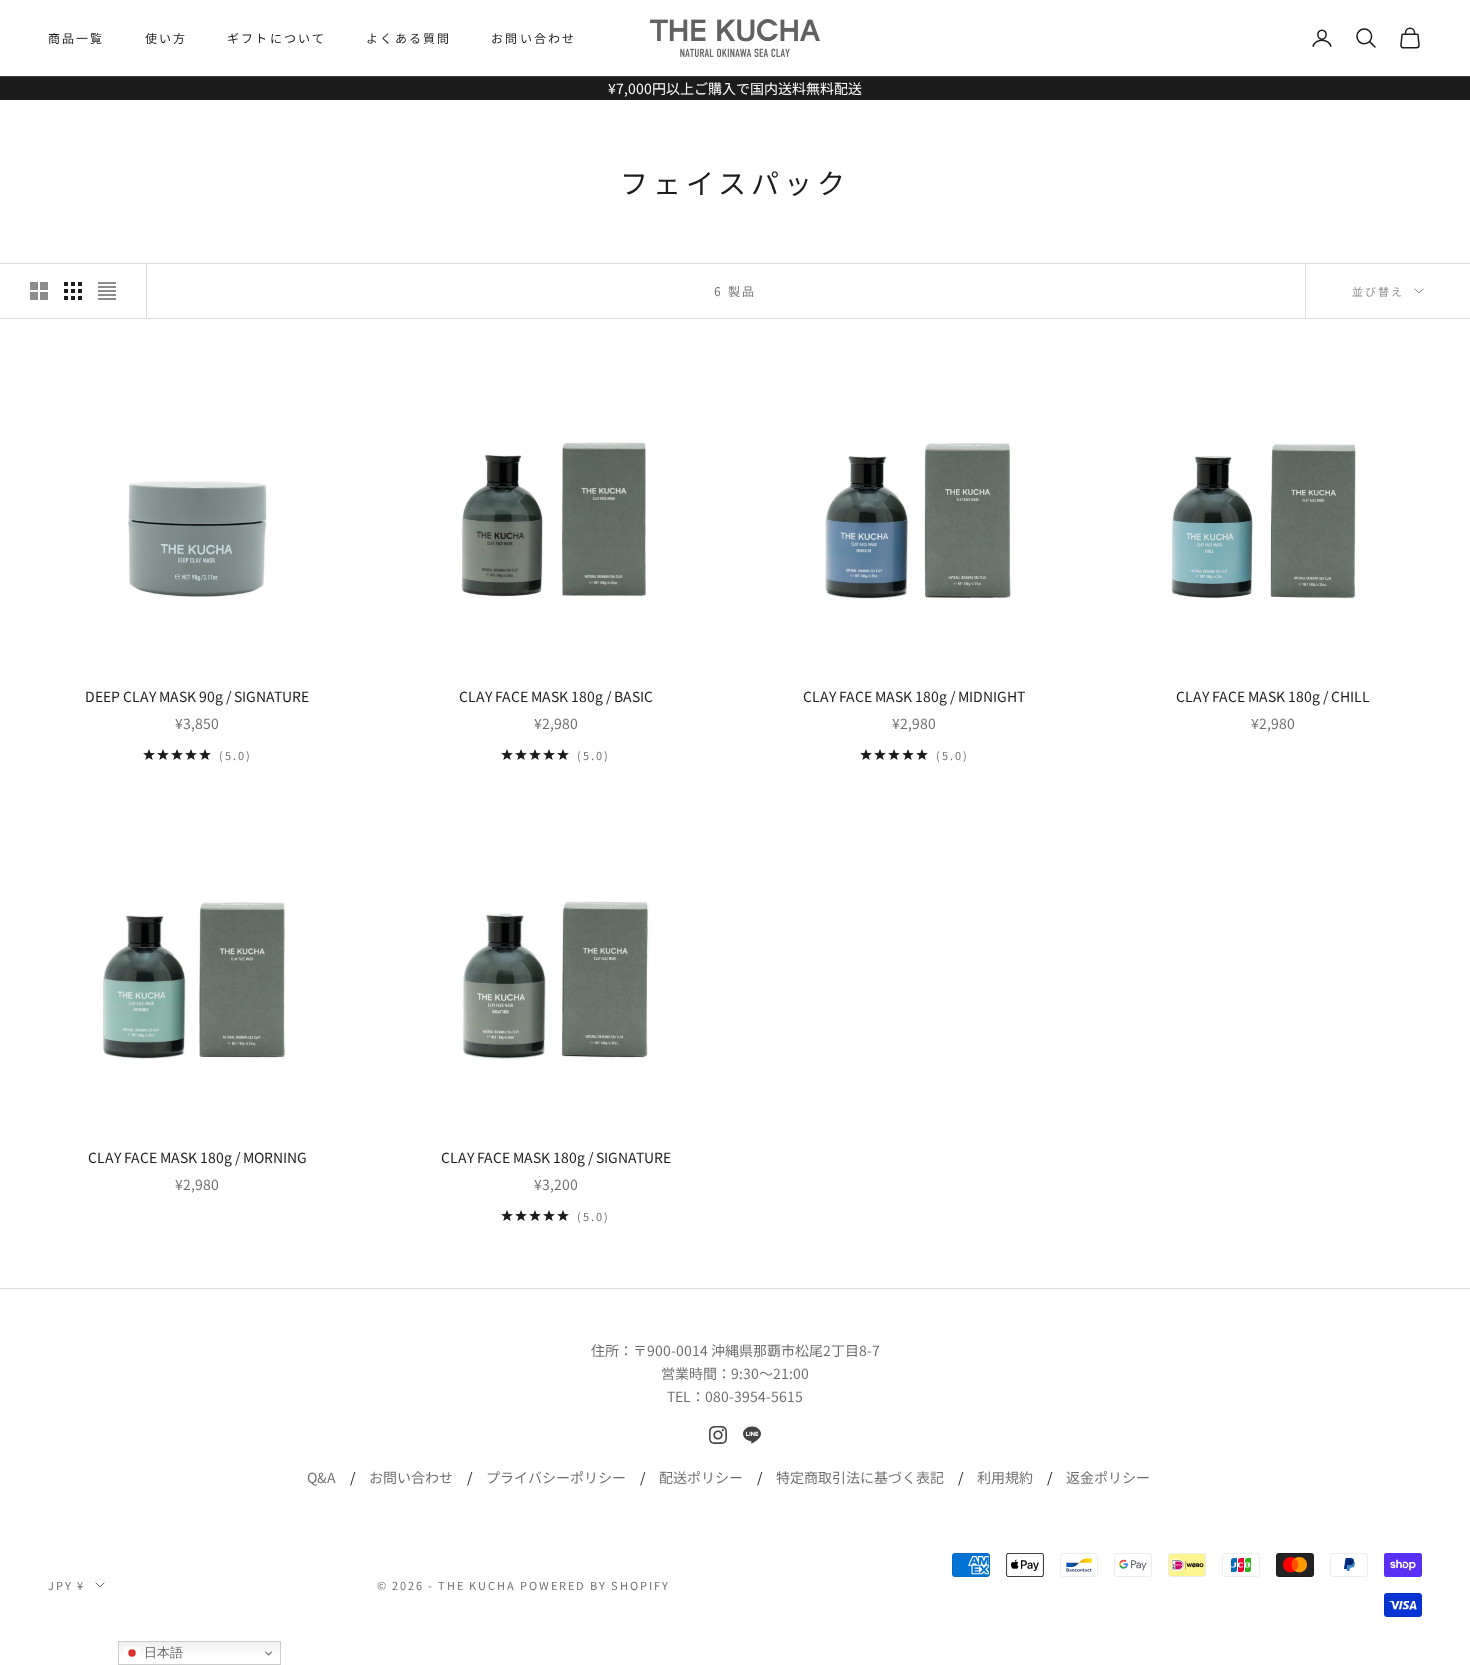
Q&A (321, 1477)
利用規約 (1005, 1477)
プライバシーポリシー (556, 1477)
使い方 (166, 37)
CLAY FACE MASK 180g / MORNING (197, 1157)
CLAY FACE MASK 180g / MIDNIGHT (914, 696)
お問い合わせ (533, 37)
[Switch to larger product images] (39, 291)
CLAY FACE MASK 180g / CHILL (1273, 696)
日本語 (161, 1652)
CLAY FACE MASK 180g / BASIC (556, 696)
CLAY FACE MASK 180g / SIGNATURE (556, 1157)
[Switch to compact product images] (107, 291)
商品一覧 (76, 37)
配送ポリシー (701, 1477)
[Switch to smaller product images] (73, 291)
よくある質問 (408, 37)
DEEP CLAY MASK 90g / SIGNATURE (197, 696)
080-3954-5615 (754, 1396)
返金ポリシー (1108, 1477)
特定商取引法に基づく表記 (860, 1477)
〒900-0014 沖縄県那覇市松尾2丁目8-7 (756, 1350)
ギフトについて (276, 37)
